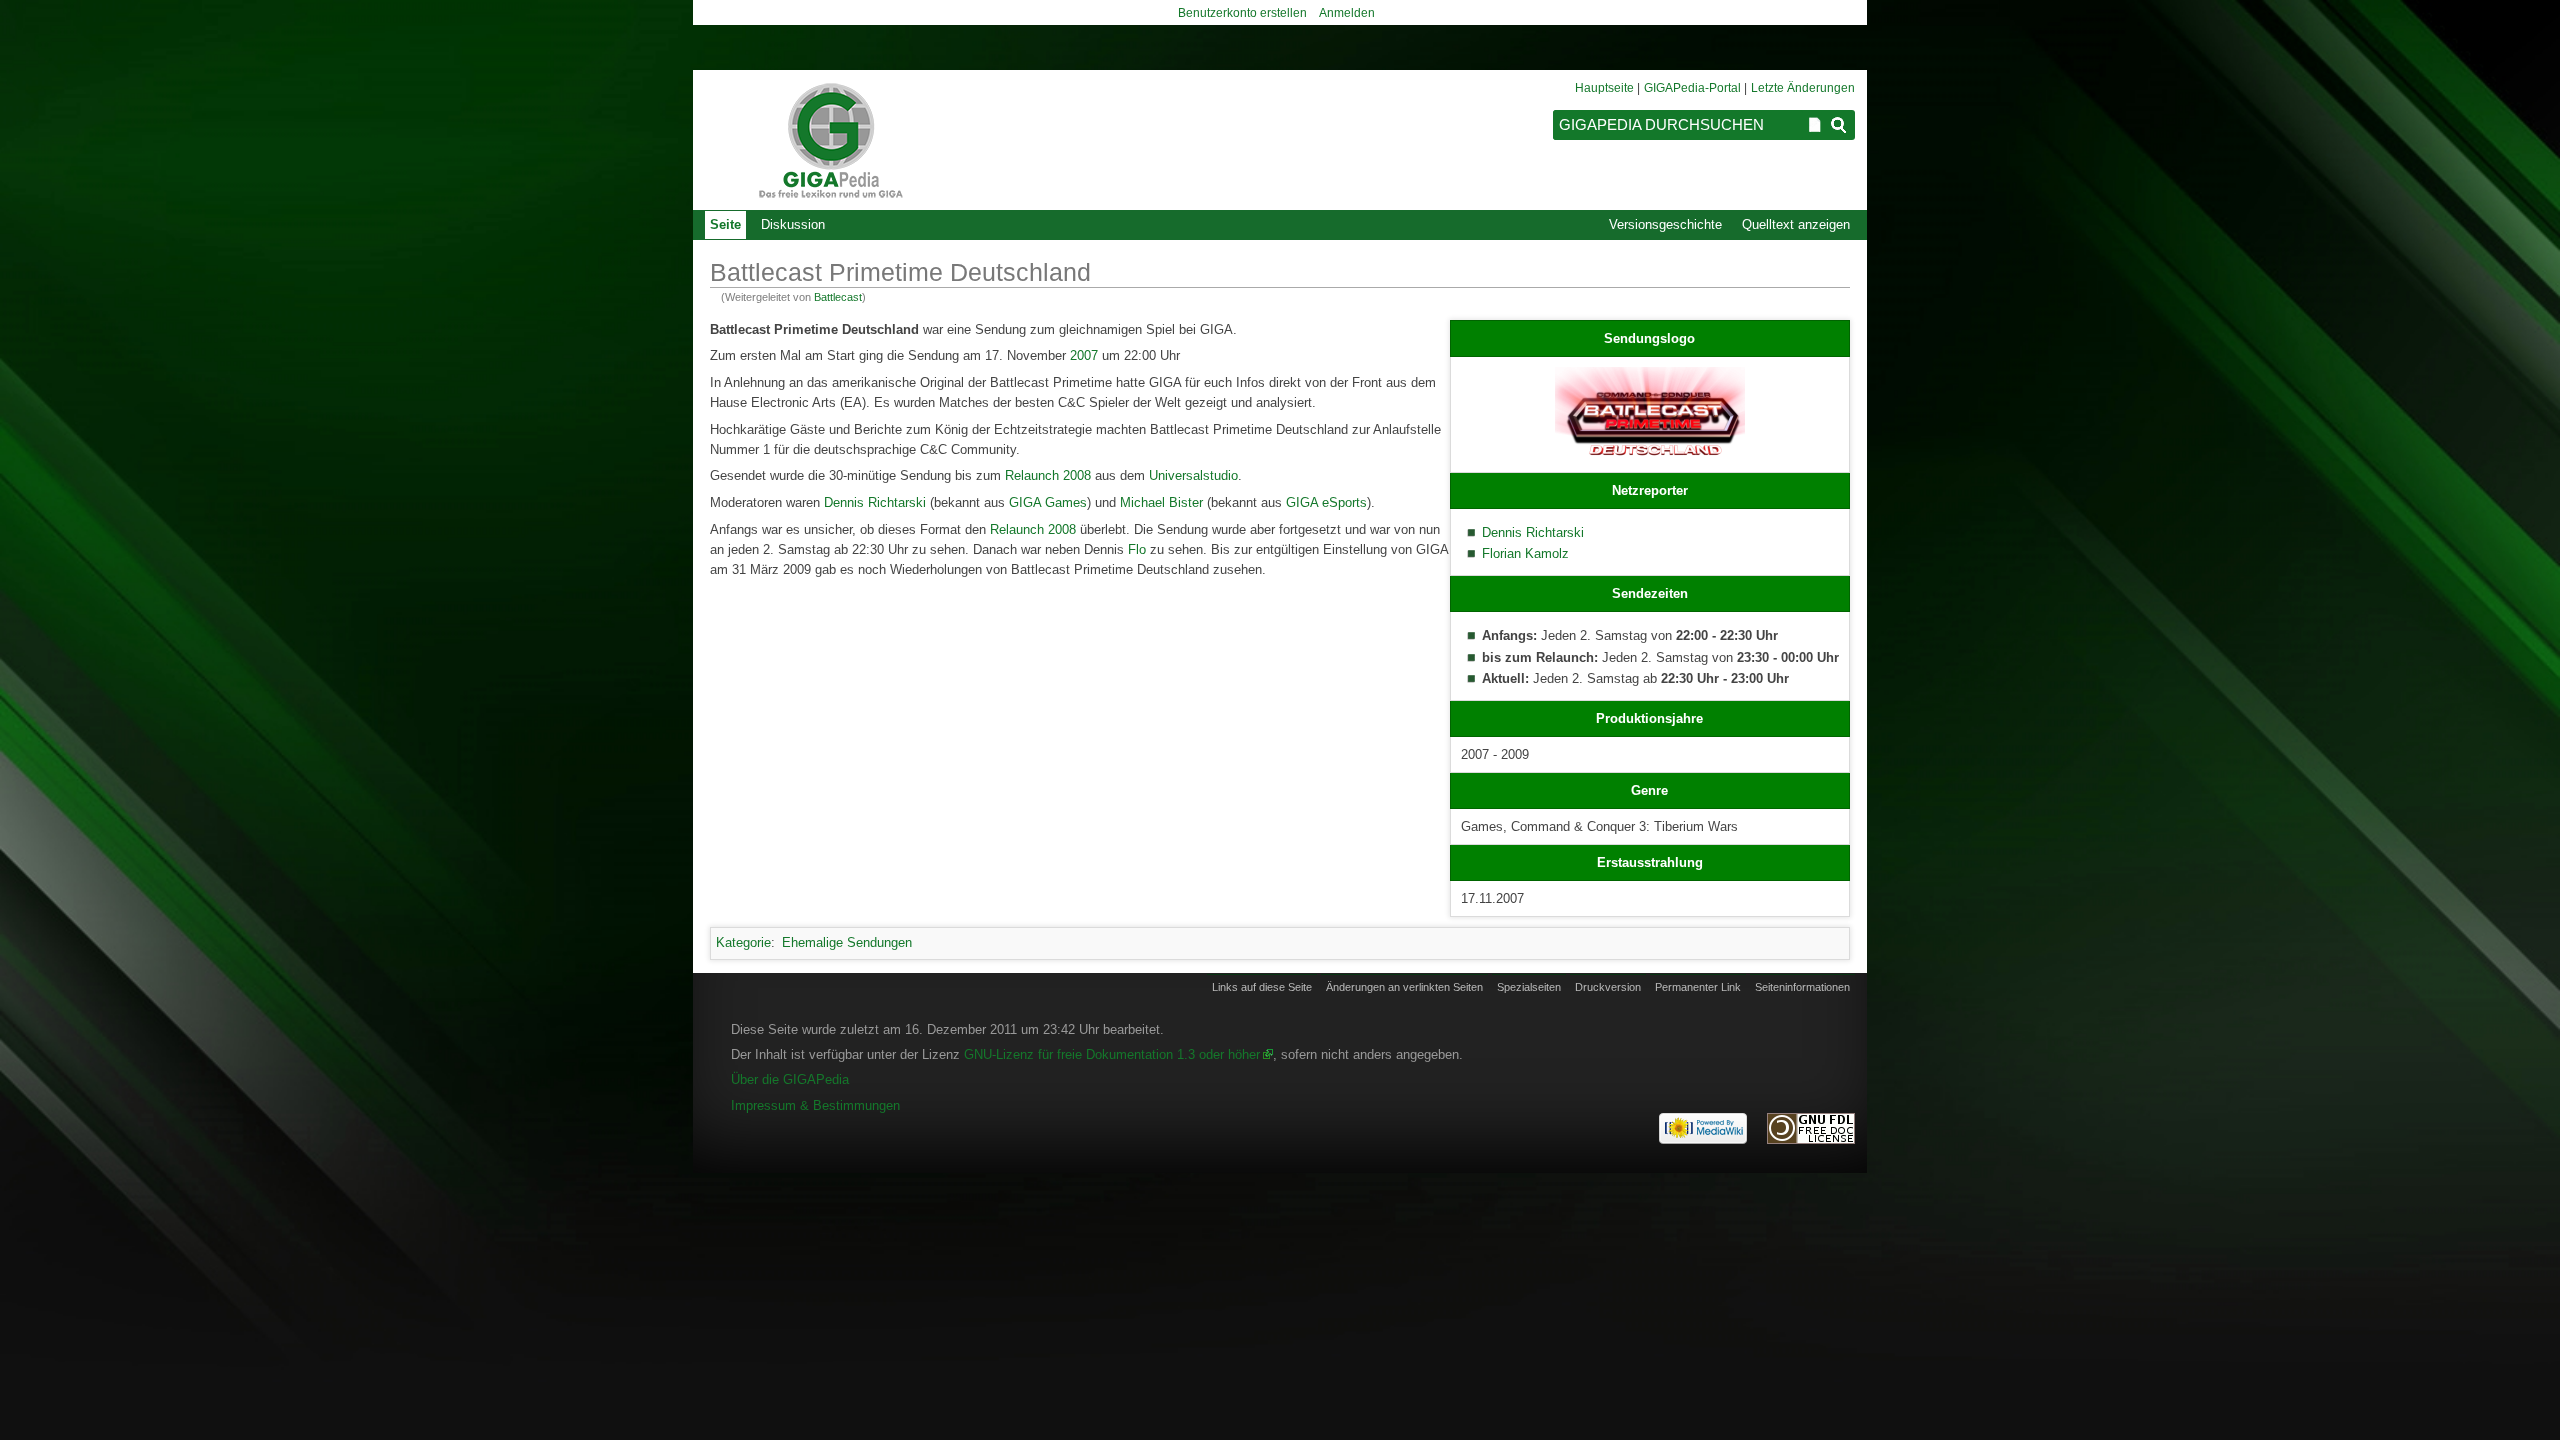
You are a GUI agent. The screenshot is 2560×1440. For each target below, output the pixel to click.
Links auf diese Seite (1262, 987)
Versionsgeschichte (1665, 224)
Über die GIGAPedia (790, 1079)
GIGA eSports (1326, 502)
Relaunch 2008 (1048, 475)
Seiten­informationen (1802, 987)
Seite (725, 224)
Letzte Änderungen (1803, 88)
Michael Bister (1161, 502)
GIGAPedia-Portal (1692, 88)
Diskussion (793, 224)
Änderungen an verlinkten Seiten (1404, 987)
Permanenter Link (1698, 987)
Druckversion (1608, 987)
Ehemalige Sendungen (847, 942)
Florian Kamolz (1525, 553)
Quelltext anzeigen (1796, 224)
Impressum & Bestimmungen (815, 1105)
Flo (1137, 549)
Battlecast (838, 297)
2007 (1084, 355)
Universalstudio (1193, 475)
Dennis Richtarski (1533, 532)
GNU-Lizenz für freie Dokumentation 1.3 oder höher (1112, 1054)
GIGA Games (1048, 502)
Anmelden (1347, 13)
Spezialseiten (1529, 987)
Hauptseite (1604, 88)
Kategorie (743, 942)
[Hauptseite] (830, 140)
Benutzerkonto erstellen (1242, 13)
